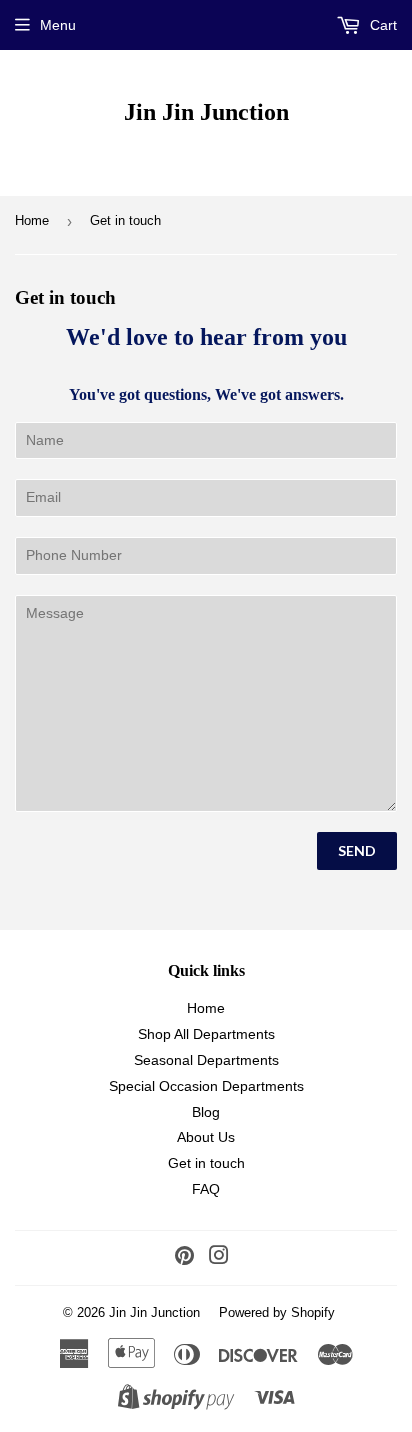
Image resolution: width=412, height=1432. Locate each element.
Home (32, 220)
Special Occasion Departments (206, 1086)
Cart (381, 25)
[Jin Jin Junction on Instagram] (219, 1258)
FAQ (206, 1189)
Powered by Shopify (277, 1312)
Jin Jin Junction (206, 111)
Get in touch (206, 1163)
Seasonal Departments (206, 1060)
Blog (206, 1112)
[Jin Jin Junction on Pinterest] (184, 1258)
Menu (58, 25)
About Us (206, 1137)
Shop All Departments (206, 1034)
